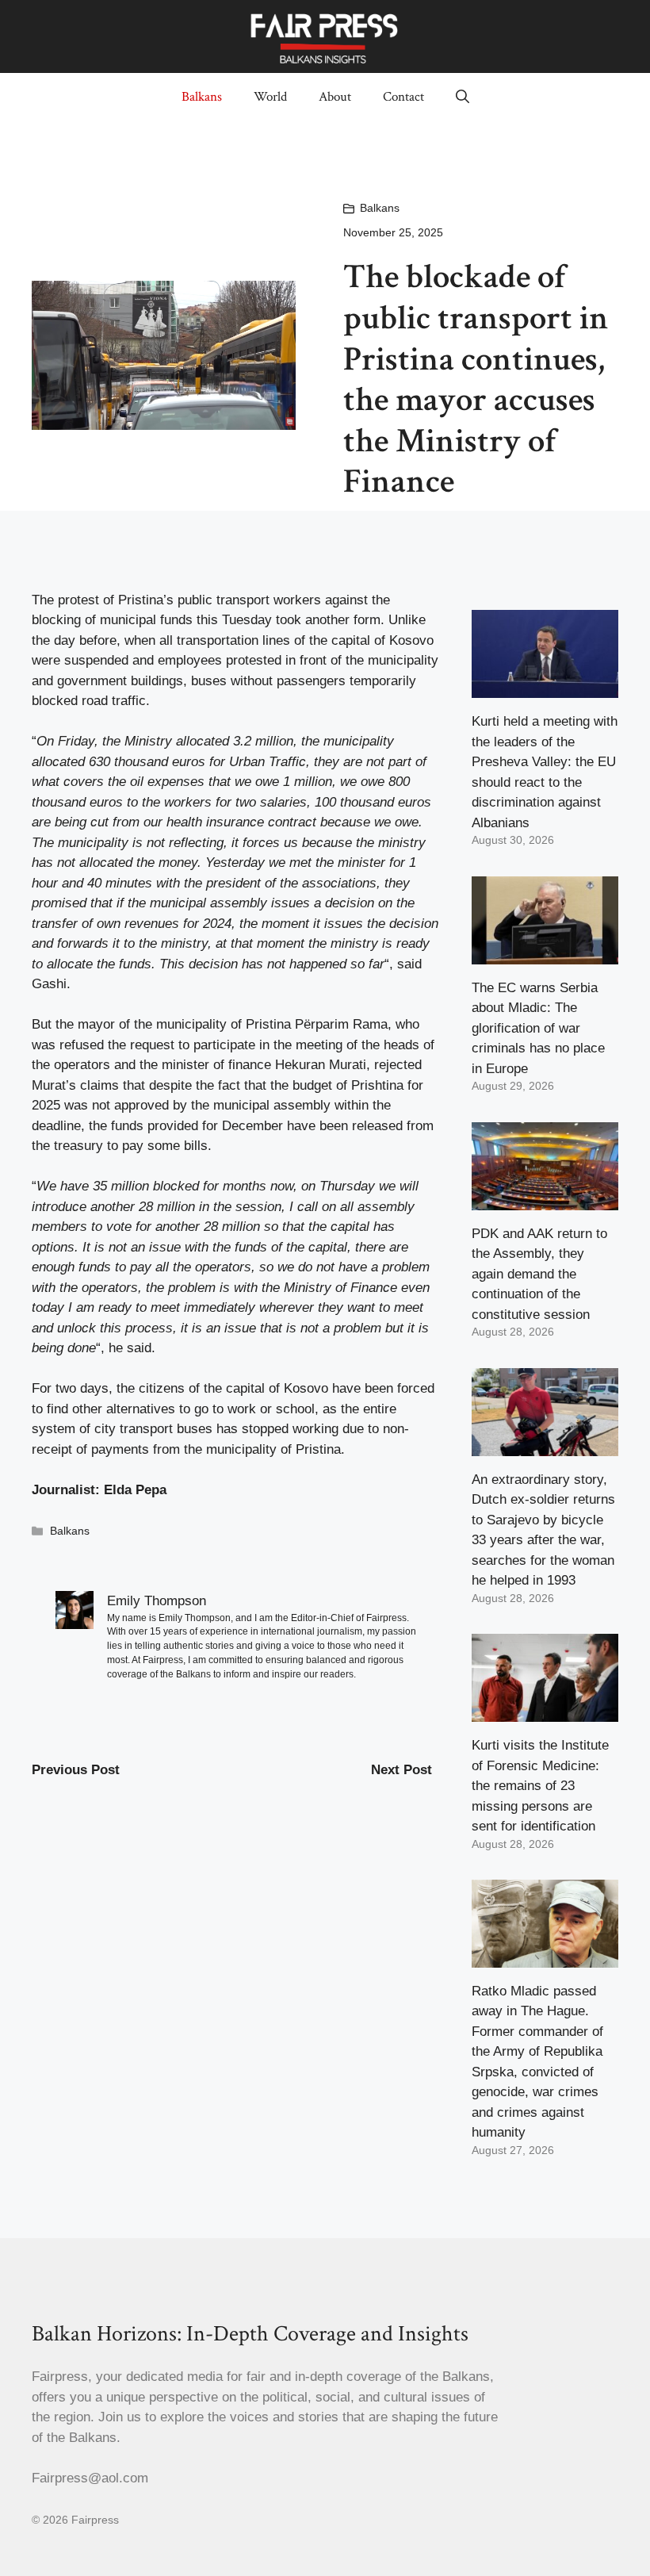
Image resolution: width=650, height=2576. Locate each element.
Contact (403, 97)
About (335, 97)
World (270, 97)
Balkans (202, 97)
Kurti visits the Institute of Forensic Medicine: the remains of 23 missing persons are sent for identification (540, 1786)
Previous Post (76, 1770)
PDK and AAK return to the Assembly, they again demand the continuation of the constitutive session (539, 1274)
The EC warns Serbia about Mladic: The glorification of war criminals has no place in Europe (538, 1028)
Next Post (401, 1770)
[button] (463, 97)
